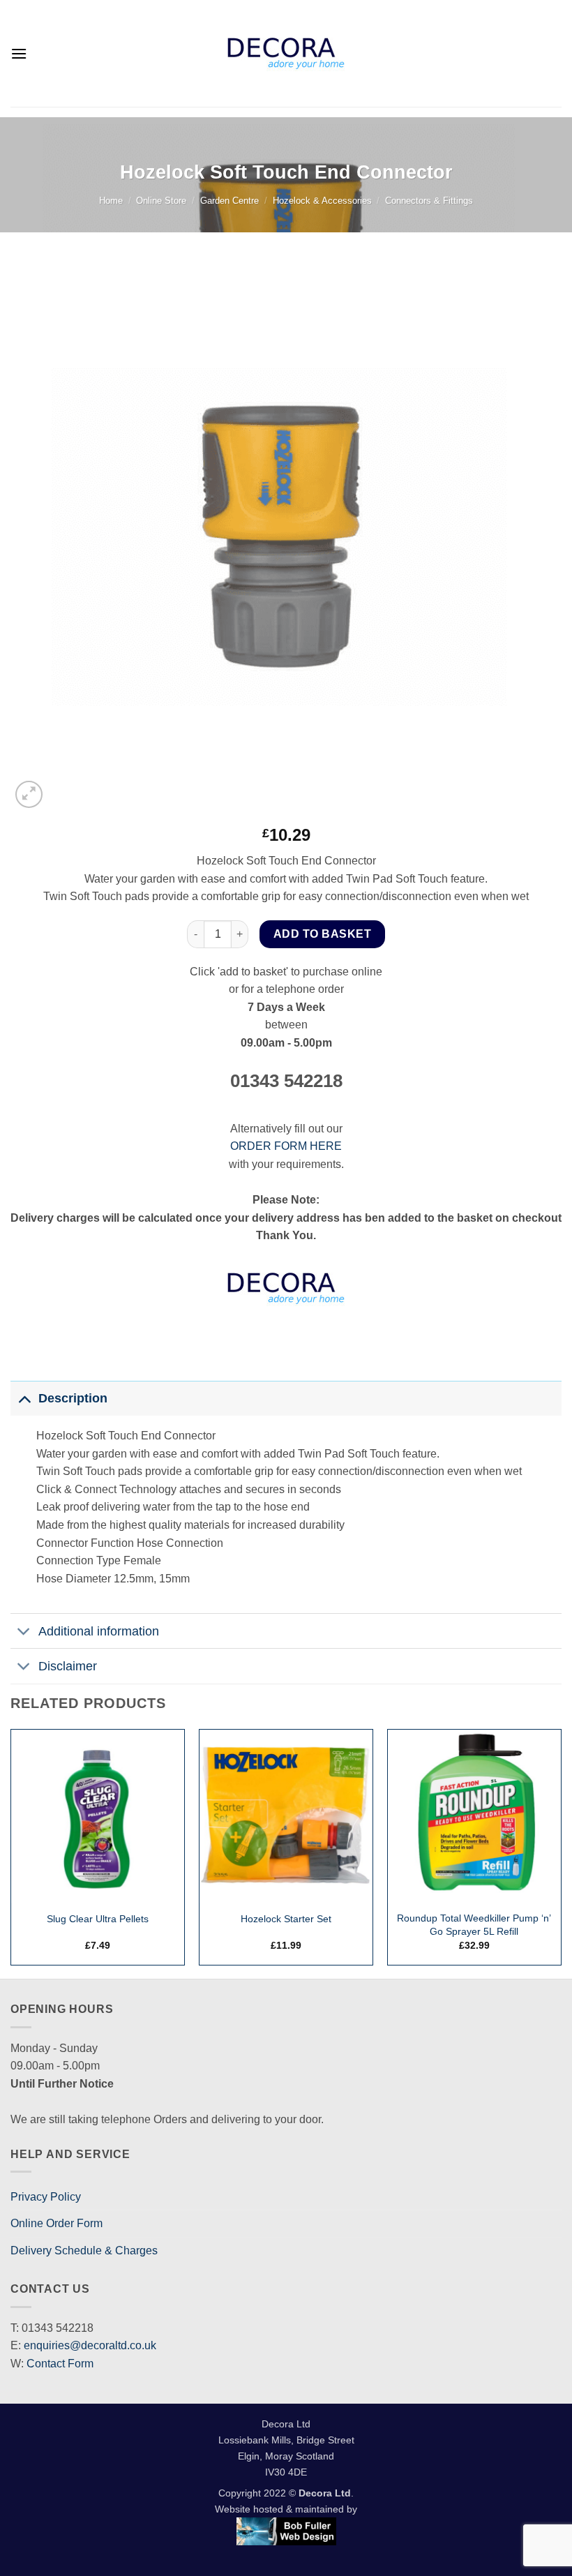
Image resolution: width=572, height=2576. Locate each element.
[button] (19, 53)
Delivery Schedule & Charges (84, 2251)
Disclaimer (68, 1666)
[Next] (561, 1853)
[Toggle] (24, 1398)
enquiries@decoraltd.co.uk (90, 2345)
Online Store (161, 201)
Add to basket (322, 934)
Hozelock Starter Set (286, 1919)
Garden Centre (229, 201)
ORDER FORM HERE (286, 1146)
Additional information (99, 1631)
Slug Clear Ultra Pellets (98, 1919)
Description (73, 1398)
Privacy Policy (46, 2197)
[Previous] (11, 1853)
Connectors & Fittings (429, 201)
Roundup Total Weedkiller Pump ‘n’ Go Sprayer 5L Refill (474, 1925)
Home (111, 201)
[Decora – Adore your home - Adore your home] (286, 53)
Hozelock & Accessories (322, 201)
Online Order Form (57, 2223)
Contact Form (60, 2364)
